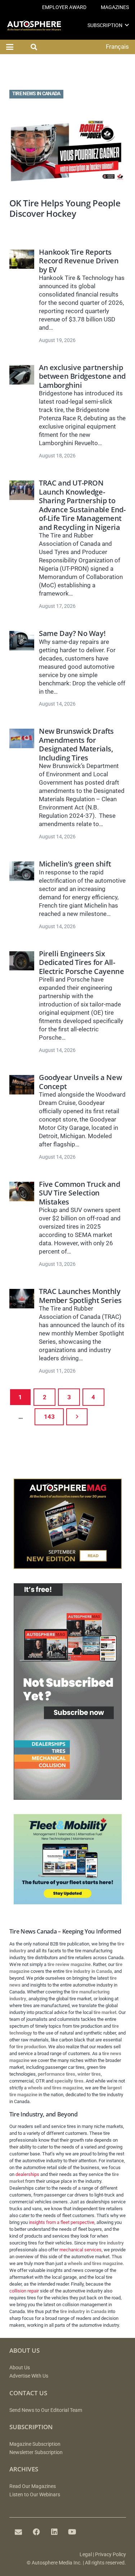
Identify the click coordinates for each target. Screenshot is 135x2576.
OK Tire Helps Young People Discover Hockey (65, 208)
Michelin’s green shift (75, 864)
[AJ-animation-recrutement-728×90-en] (68, 76)
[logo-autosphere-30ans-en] (34, 25)
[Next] (77, 1417)
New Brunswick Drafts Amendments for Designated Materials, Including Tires (76, 744)
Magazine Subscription (35, 2444)
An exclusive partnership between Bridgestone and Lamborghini (82, 376)
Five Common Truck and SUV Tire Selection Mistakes (79, 1193)
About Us (20, 2368)
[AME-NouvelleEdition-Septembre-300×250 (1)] (68, 1567)
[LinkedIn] (54, 2532)
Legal (86, 2555)
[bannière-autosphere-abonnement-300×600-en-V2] (68, 1798)
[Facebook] (36, 2532)
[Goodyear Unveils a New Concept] (22, 1085)
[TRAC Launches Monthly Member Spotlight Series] (22, 1299)
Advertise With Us (29, 2376)
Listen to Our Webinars (35, 2495)
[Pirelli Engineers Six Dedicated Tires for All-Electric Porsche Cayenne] (22, 961)
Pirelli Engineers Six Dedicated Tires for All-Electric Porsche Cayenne (81, 962)
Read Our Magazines (33, 2486)
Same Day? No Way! (72, 633)
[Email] (18, 2532)
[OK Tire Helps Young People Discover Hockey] (68, 150)
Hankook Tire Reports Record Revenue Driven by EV (79, 261)
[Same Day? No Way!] (22, 641)
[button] (127, 25)
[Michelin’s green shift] (22, 871)
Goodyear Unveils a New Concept (80, 1081)
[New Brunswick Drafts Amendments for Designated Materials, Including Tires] (22, 738)
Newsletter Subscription (36, 2452)
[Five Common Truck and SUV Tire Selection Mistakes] (22, 1192)
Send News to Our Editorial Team (46, 2410)
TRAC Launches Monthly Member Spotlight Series (80, 1295)
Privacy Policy (111, 2555)
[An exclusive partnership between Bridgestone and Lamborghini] (22, 375)
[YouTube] (72, 2532)
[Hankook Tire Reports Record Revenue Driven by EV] (22, 259)
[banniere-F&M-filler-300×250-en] (68, 1902)
